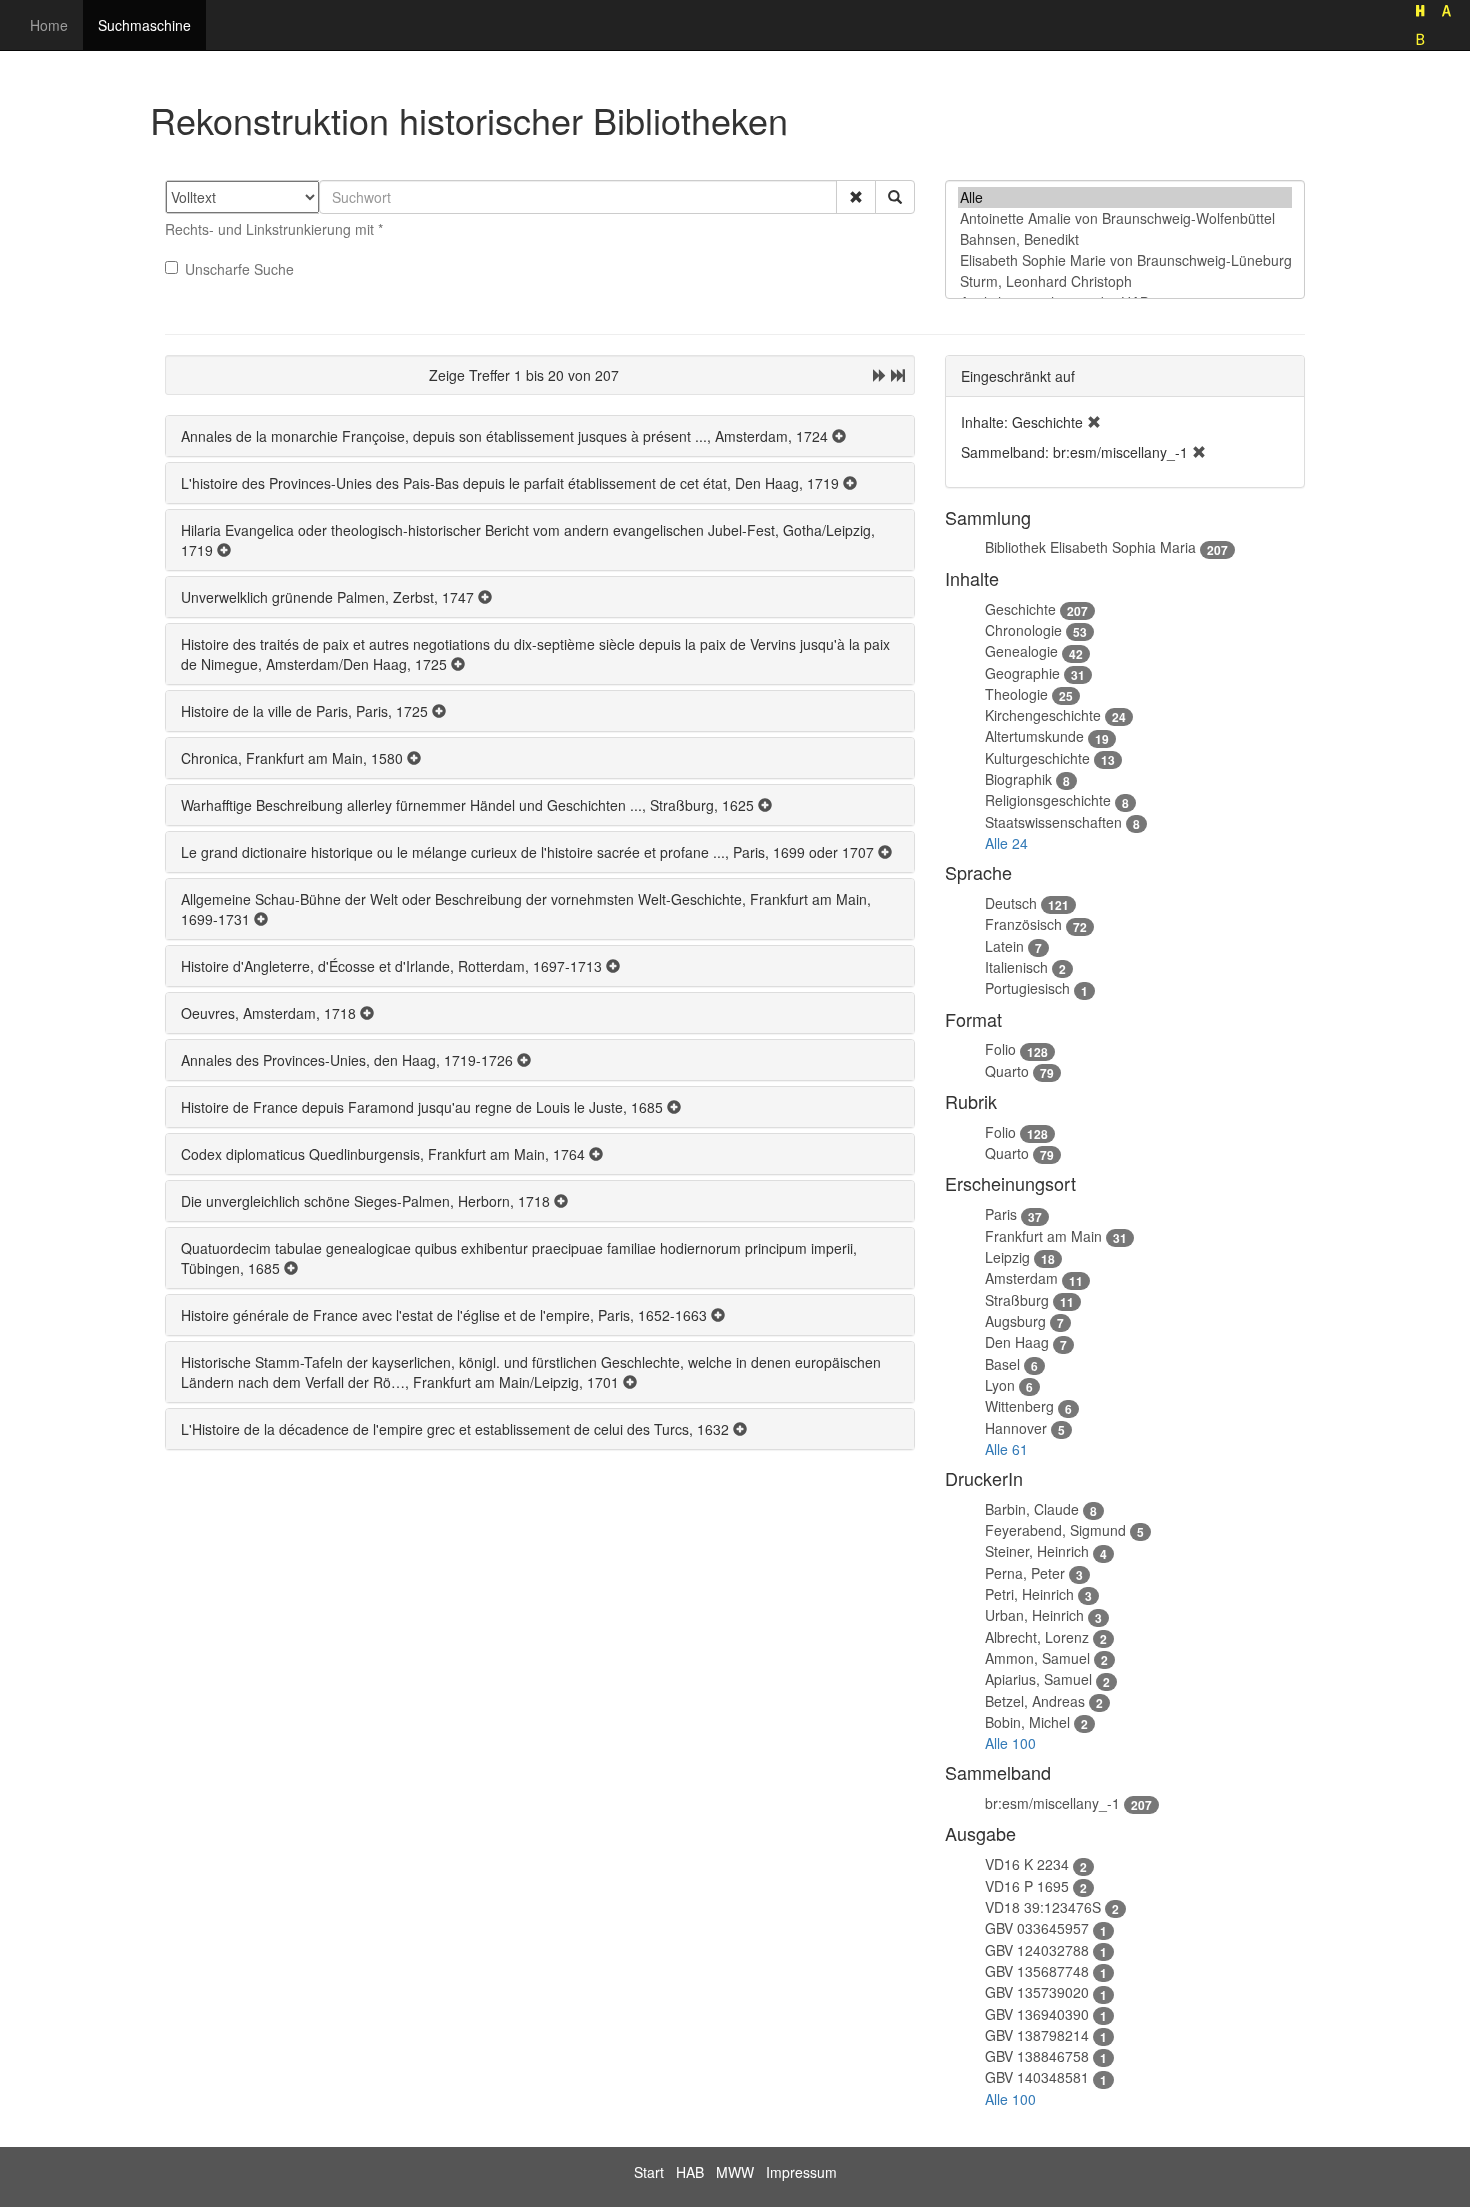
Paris (1001, 1214)
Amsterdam (1021, 1278)
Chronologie (1023, 630)
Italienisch (1016, 967)
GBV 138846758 (1037, 2056)
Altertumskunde (1034, 736)
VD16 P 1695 (1027, 1886)
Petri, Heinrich (1029, 1594)
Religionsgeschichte (1048, 800)
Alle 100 (1010, 1743)
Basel (1002, 1364)
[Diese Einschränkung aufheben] (1094, 422)
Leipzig (1007, 1257)
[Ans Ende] (898, 375)
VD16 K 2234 (1027, 1864)
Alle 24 (1006, 843)
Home (49, 25)
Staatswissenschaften (1053, 822)
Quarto (1007, 1071)
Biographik (1018, 779)
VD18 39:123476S (1043, 1907)
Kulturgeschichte (1037, 758)
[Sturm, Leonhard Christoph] (1125, 281)
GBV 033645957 (1037, 1928)
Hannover (1016, 1428)
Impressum (801, 2172)
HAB (690, 2172)
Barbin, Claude (1032, 1509)
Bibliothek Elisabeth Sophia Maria (1090, 547)
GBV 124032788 (1037, 1950)
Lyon (1000, 1385)
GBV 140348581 (1037, 2077)
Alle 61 (1006, 1449)
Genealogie (1021, 651)
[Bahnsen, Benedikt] (1125, 239)
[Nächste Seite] (880, 375)
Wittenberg (1019, 1406)
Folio (1000, 1049)
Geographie (1022, 673)
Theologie (1016, 694)
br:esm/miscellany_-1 (1052, 1803)
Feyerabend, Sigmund (1055, 1530)
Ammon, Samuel (1037, 1658)
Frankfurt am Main (1043, 1236)
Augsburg (1015, 1321)
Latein (1004, 946)
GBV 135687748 (1037, 1971)
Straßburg (1017, 1300)
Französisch (1023, 924)
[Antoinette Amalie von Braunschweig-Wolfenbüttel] (1125, 218)
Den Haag (1017, 1342)
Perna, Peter (1025, 1573)
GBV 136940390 (1037, 2014)
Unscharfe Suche (239, 269)
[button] (856, 197)
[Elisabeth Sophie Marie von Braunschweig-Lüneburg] (1125, 260)
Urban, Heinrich (1034, 1615)
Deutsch (1011, 903)
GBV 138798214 (1037, 2035)
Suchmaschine (144, 25)
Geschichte (1020, 609)
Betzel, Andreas (1035, 1701)
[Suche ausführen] (895, 197)
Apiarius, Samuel (1038, 1679)
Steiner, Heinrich (1037, 1551)
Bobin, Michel (1027, 1722)
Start (649, 2172)
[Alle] (1125, 197)
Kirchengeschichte (1043, 715)
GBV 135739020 (1037, 1992)
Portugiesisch (1027, 988)
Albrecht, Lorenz (1037, 1637)
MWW (735, 2172)
